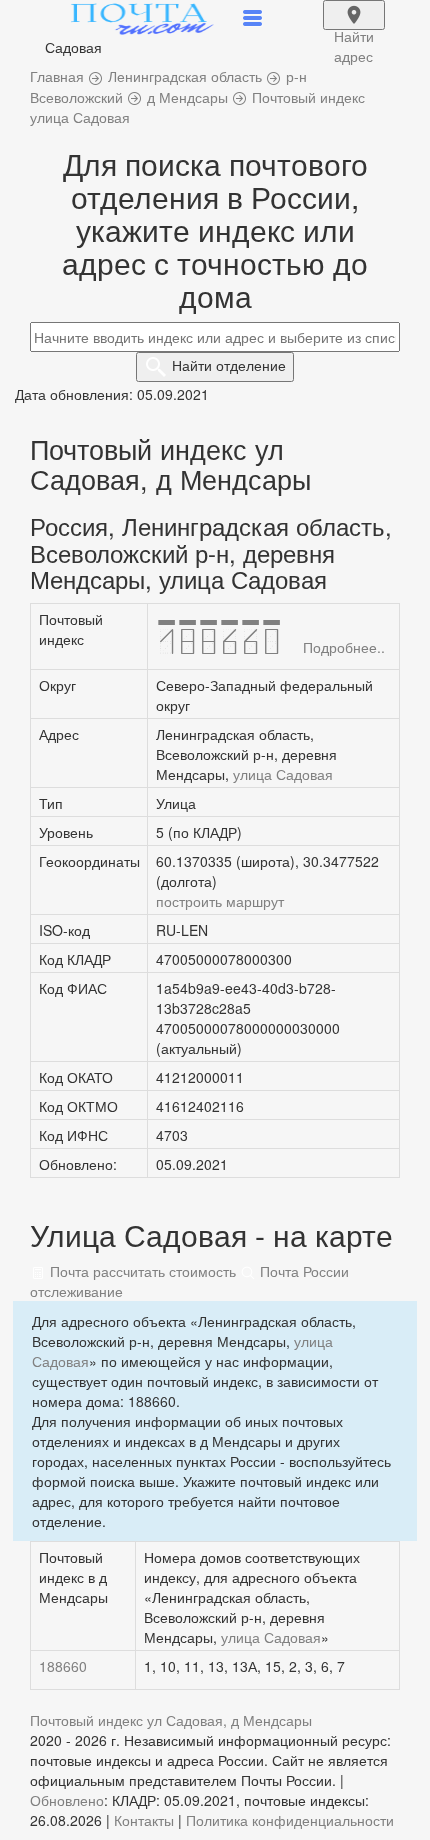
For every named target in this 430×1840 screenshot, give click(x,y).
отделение (229, 365)
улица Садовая (283, 774)
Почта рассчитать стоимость (141, 1271)
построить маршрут (220, 901)
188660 (63, 1666)
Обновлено (67, 1800)
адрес (354, 28)
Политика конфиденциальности (290, 1820)
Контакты (144, 1820)
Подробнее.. (344, 647)
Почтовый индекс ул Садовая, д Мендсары (171, 1720)
